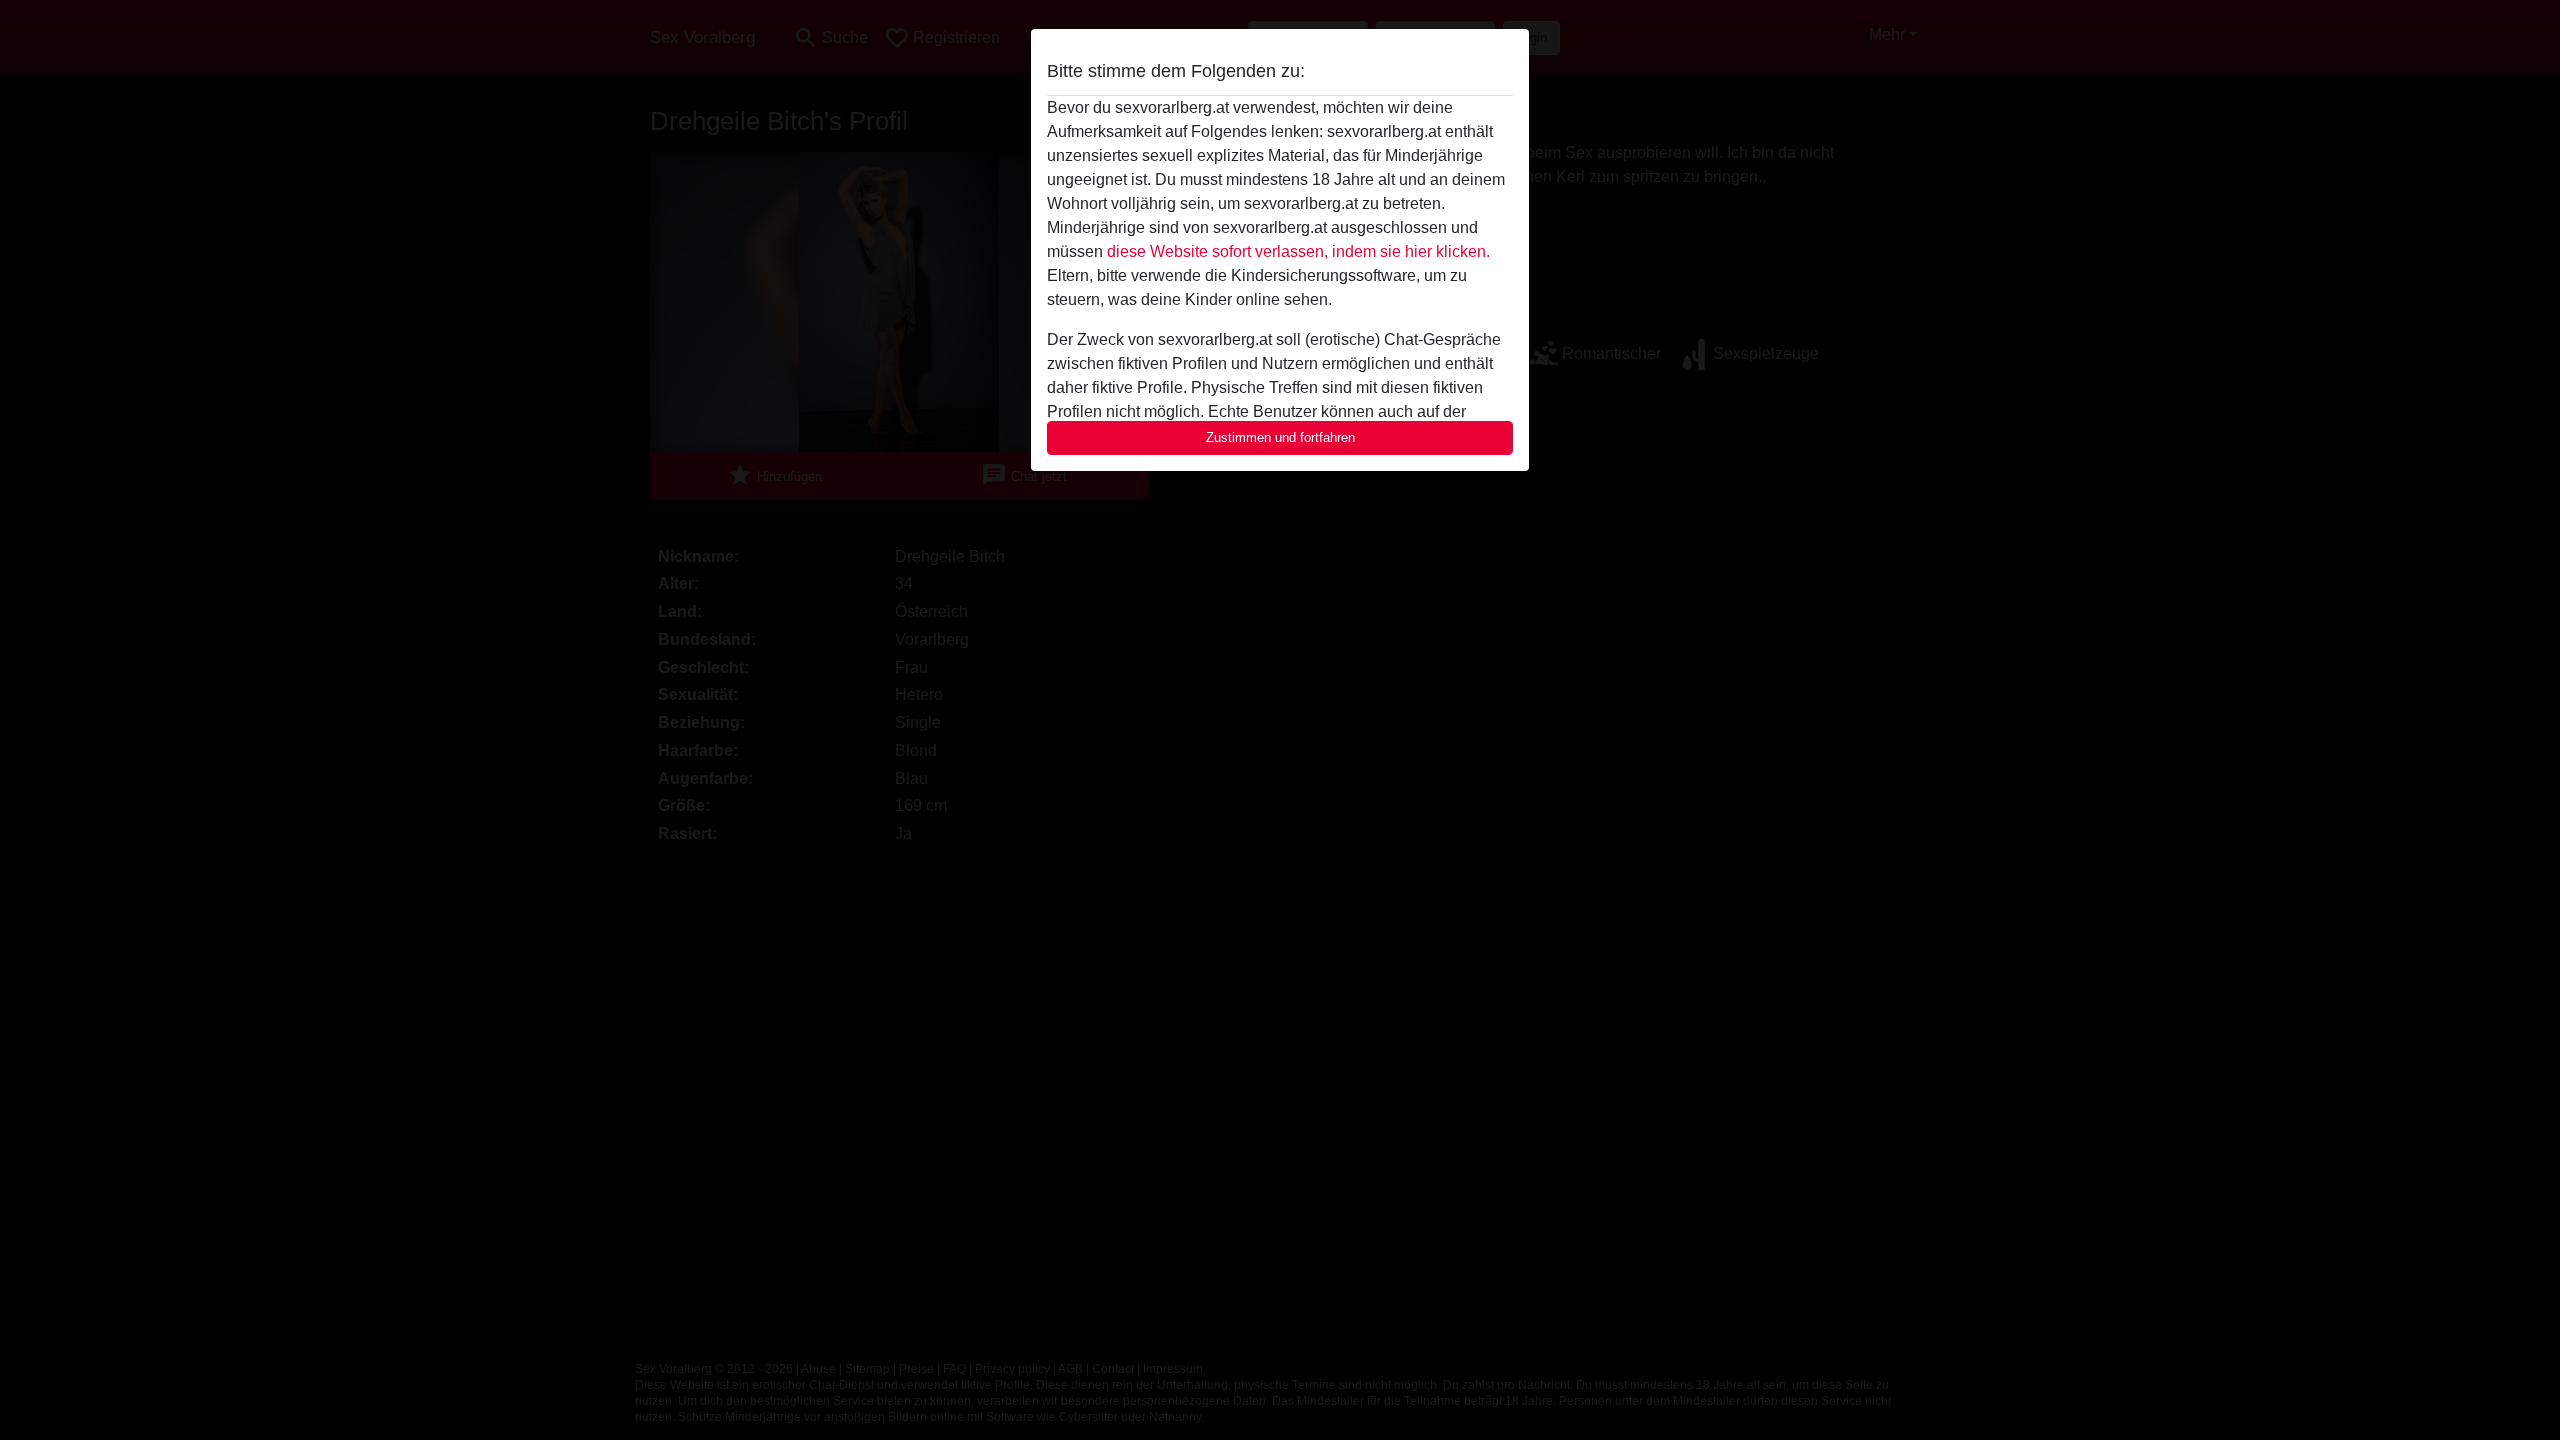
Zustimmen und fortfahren (1280, 437)
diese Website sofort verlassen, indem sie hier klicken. (1298, 251)
